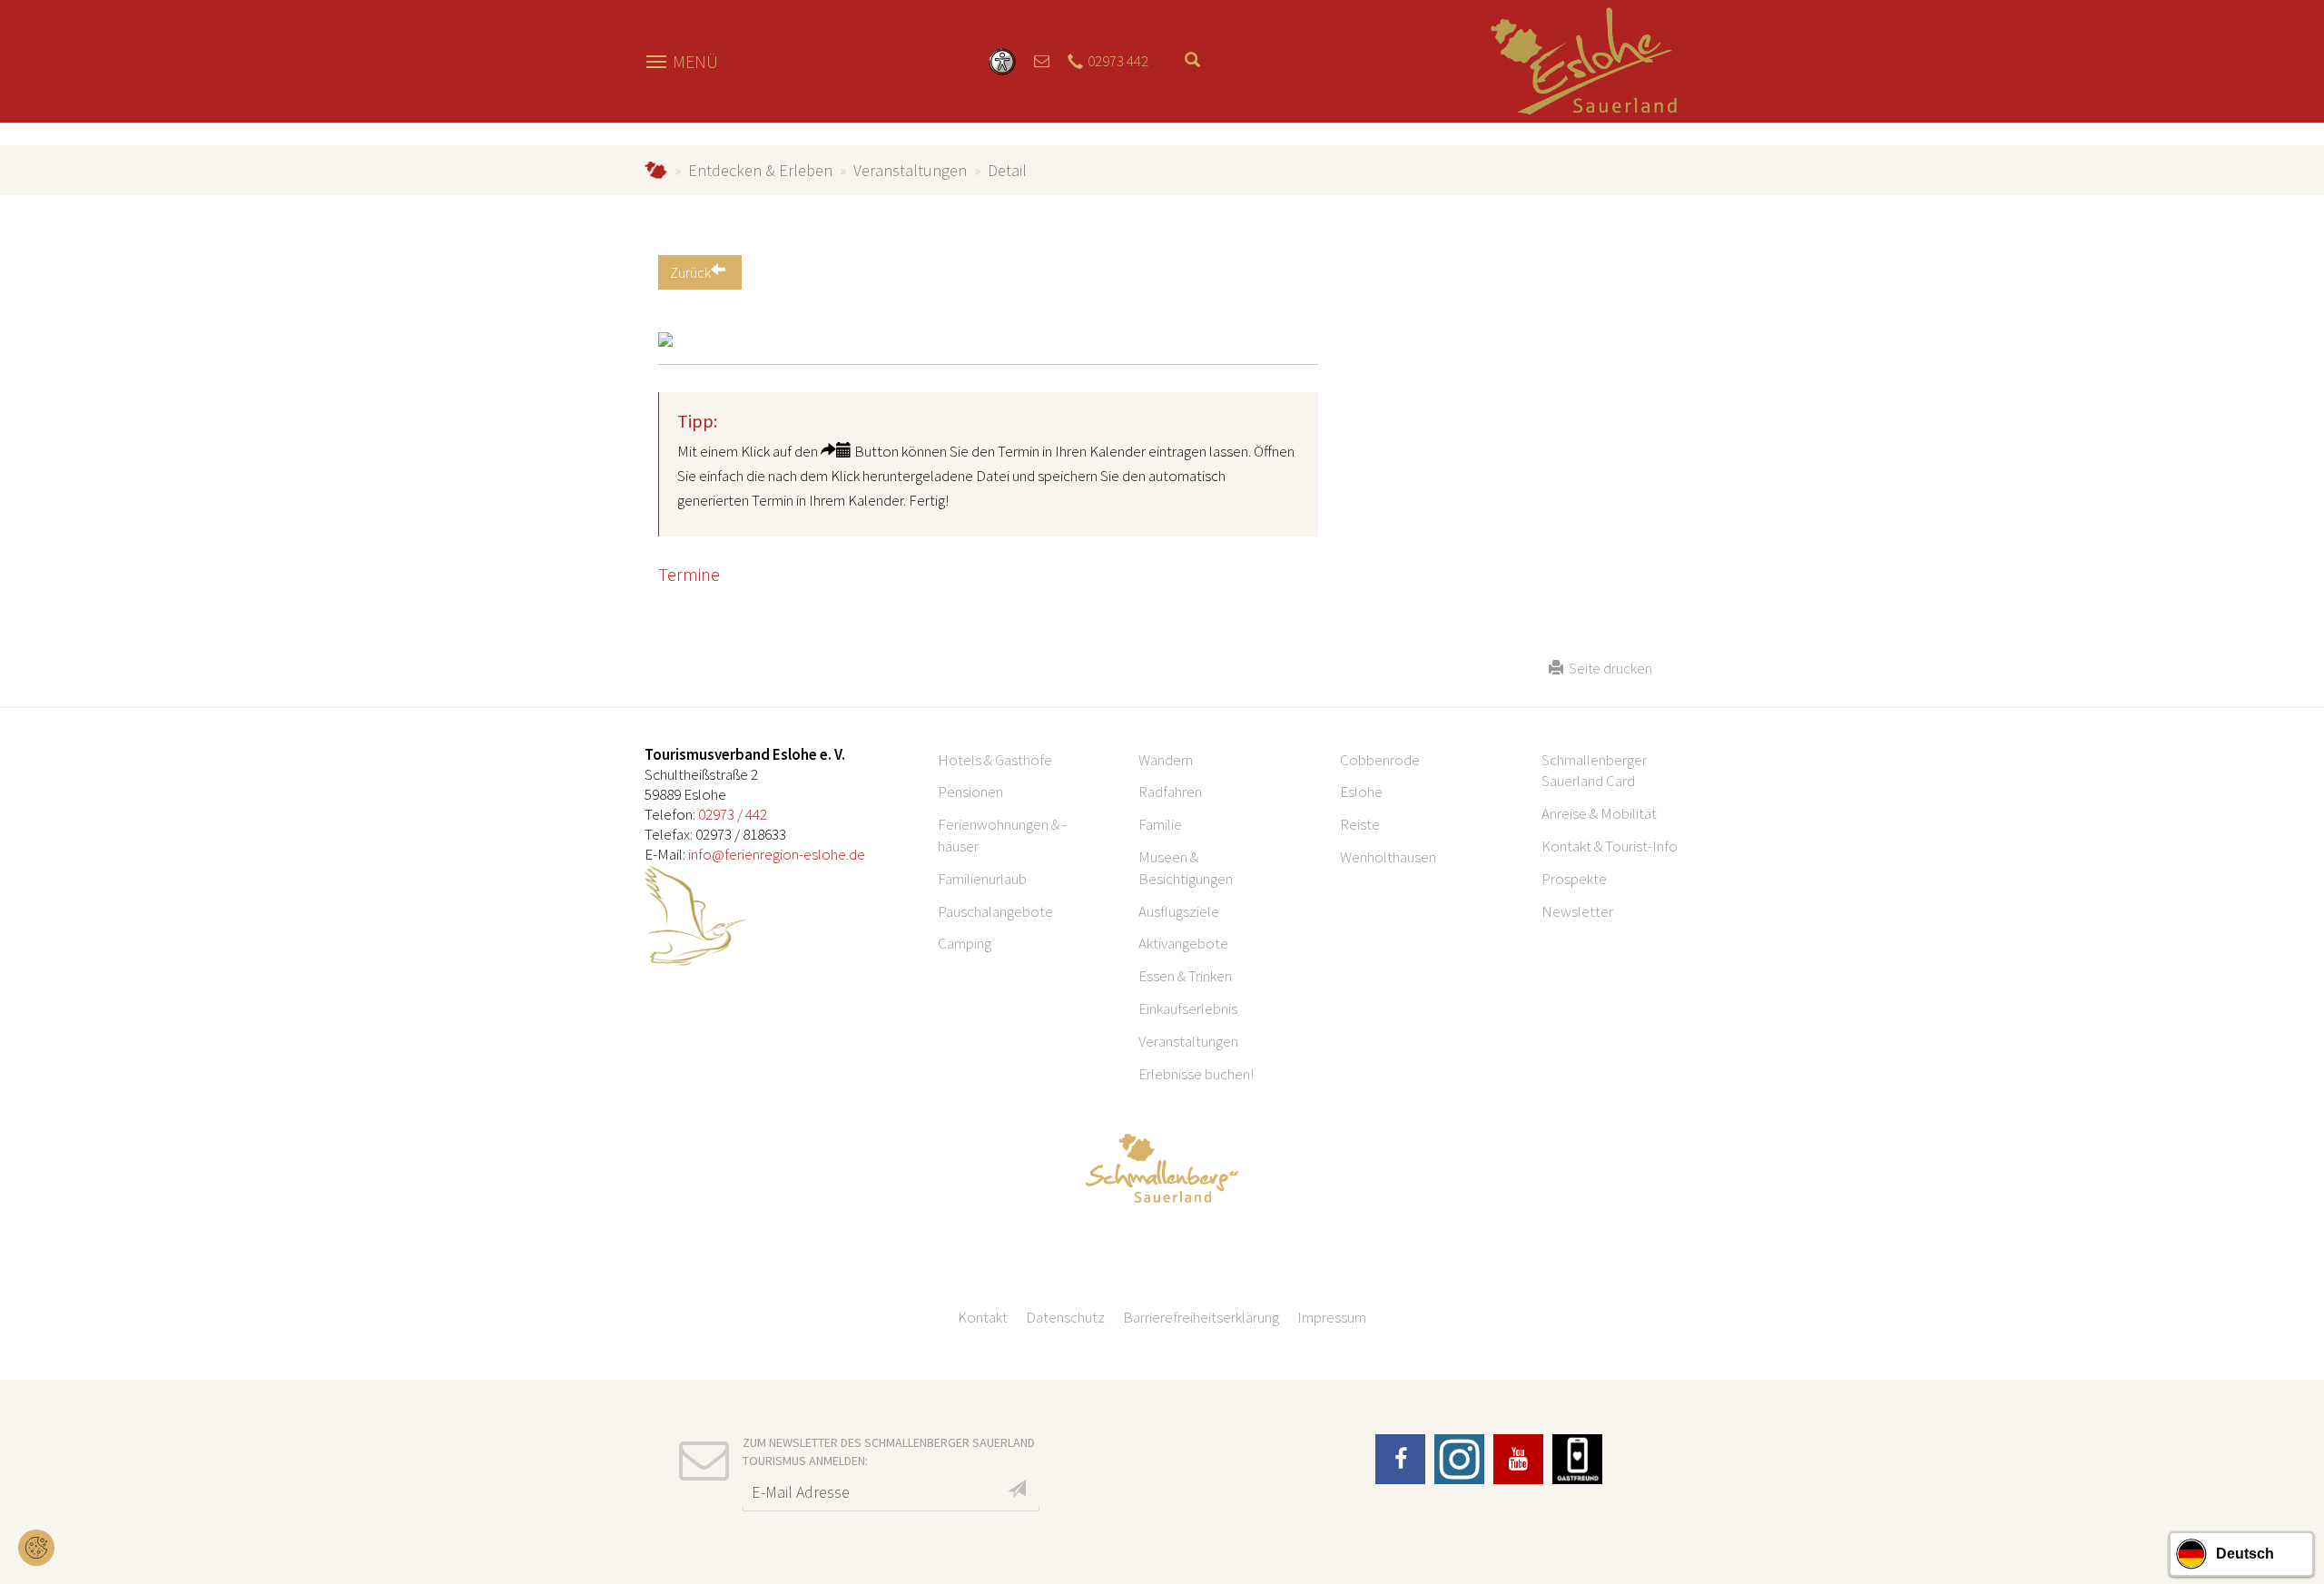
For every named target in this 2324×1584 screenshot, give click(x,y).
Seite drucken (1608, 668)
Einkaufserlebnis (1188, 1008)
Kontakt (983, 1317)
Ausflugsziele (1179, 911)
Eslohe (1361, 792)
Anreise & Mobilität (1599, 813)
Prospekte (1574, 879)
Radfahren (1170, 792)
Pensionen (970, 792)
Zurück (690, 272)
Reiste (1360, 824)
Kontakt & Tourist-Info (1610, 846)
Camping (965, 943)
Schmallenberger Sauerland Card (1594, 771)
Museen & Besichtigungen (1186, 868)
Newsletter (1577, 911)
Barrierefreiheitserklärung (1201, 1317)
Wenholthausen (1388, 857)
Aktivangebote (1183, 943)
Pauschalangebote (995, 911)
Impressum (1332, 1317)
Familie (1160, 824)
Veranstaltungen (910, 170)
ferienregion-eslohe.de (656, 170)
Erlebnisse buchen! (1196, 1074)
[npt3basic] (1584, 60)
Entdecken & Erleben (760, 170)
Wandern (1166, 760)
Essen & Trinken (1185, 976)
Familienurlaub (982, 879)
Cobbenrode (1380, 760)
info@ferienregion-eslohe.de (777, 854)
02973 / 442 (733, 814)
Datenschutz (1065, 1317)
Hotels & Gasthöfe (995, 760)
